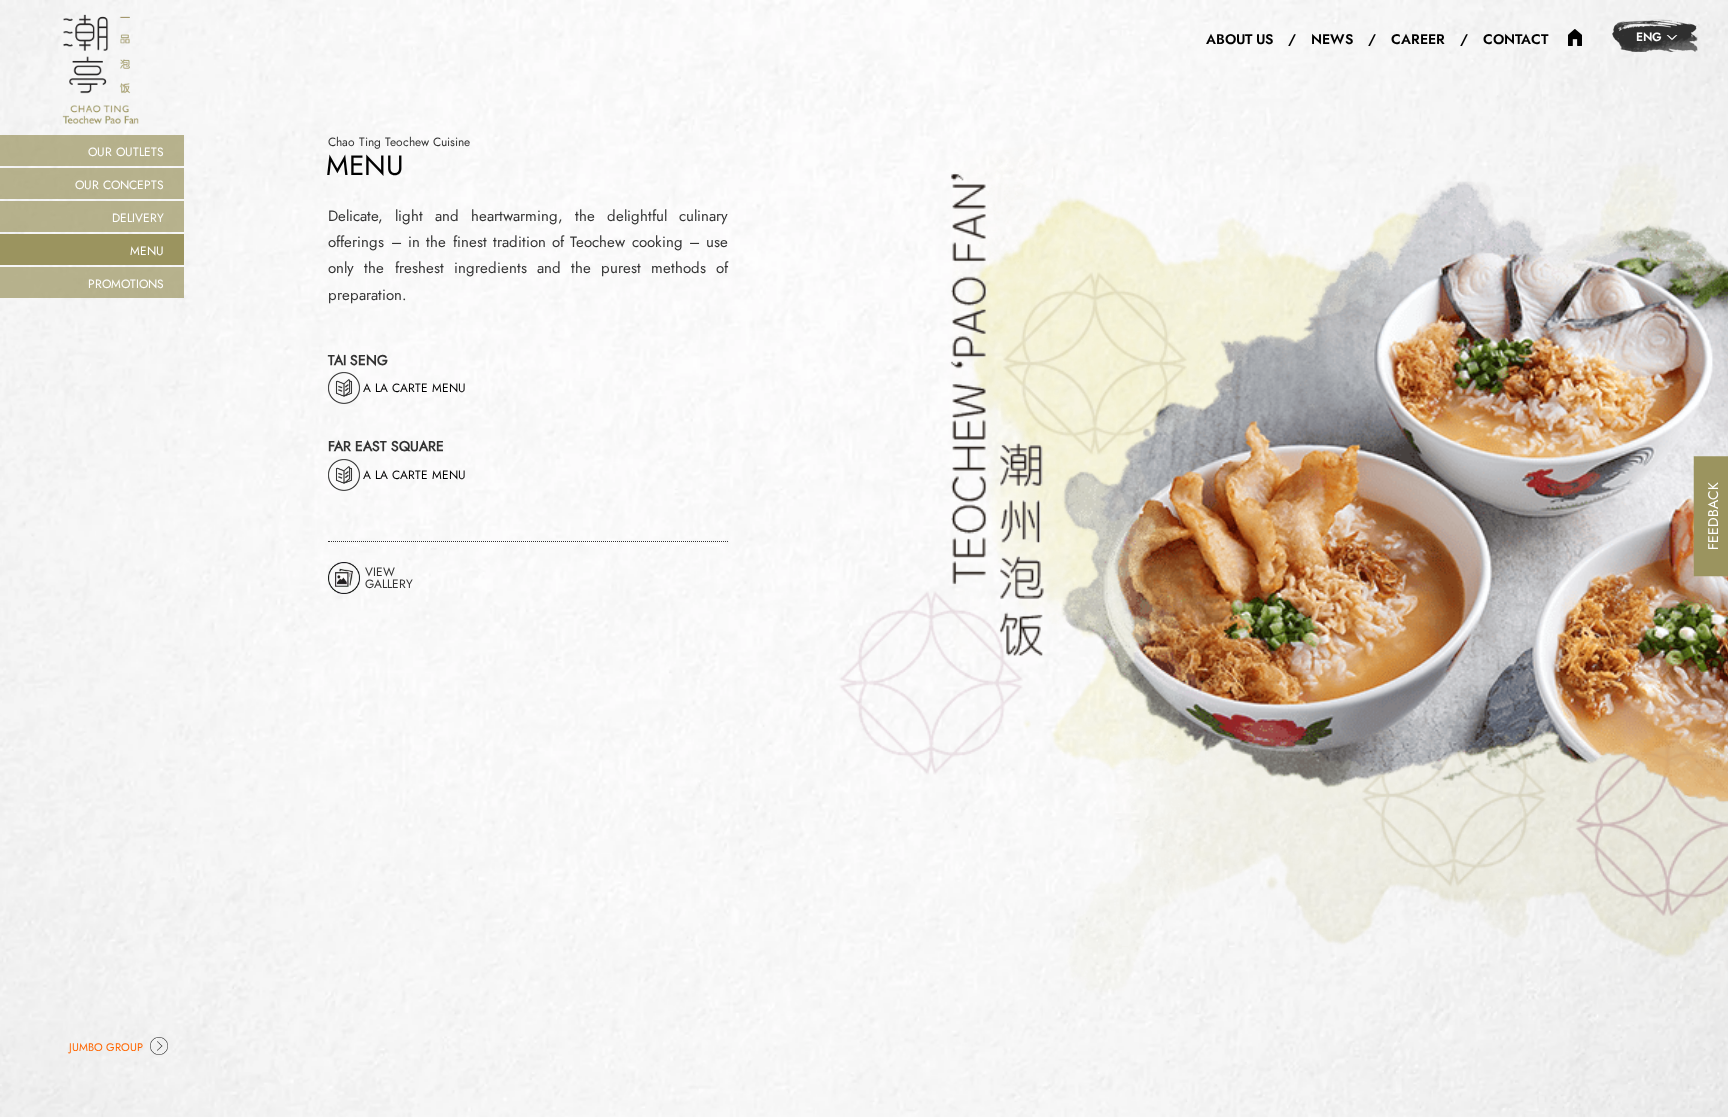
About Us (1239, 39)
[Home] (100, 67)
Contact (1515, 39)
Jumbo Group (106, 1047)
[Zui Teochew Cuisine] (1575, 36)
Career (1418, 39)
